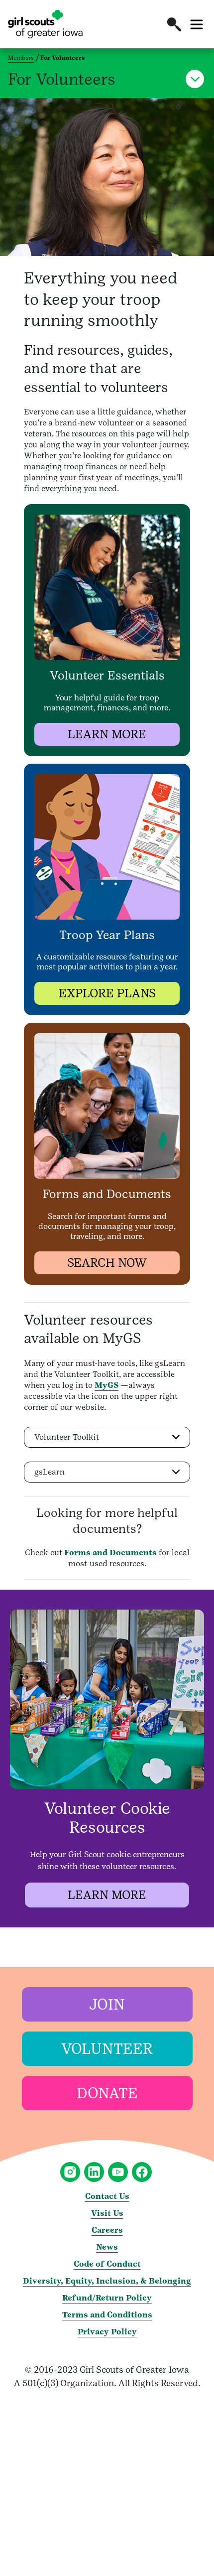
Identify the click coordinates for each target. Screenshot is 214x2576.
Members (21, 58)
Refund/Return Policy (107, 2298)
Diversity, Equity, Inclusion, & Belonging (107, 2281)
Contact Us (107, 2196)
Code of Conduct (107, 2264)
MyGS (107, 1385)
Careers (107, 2230)
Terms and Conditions (107, 2315)
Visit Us (107, 2213)
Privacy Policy (107, 2332)
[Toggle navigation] (197, 24)
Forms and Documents (110, 1553)
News (107, 2247)
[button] (174, 24)
